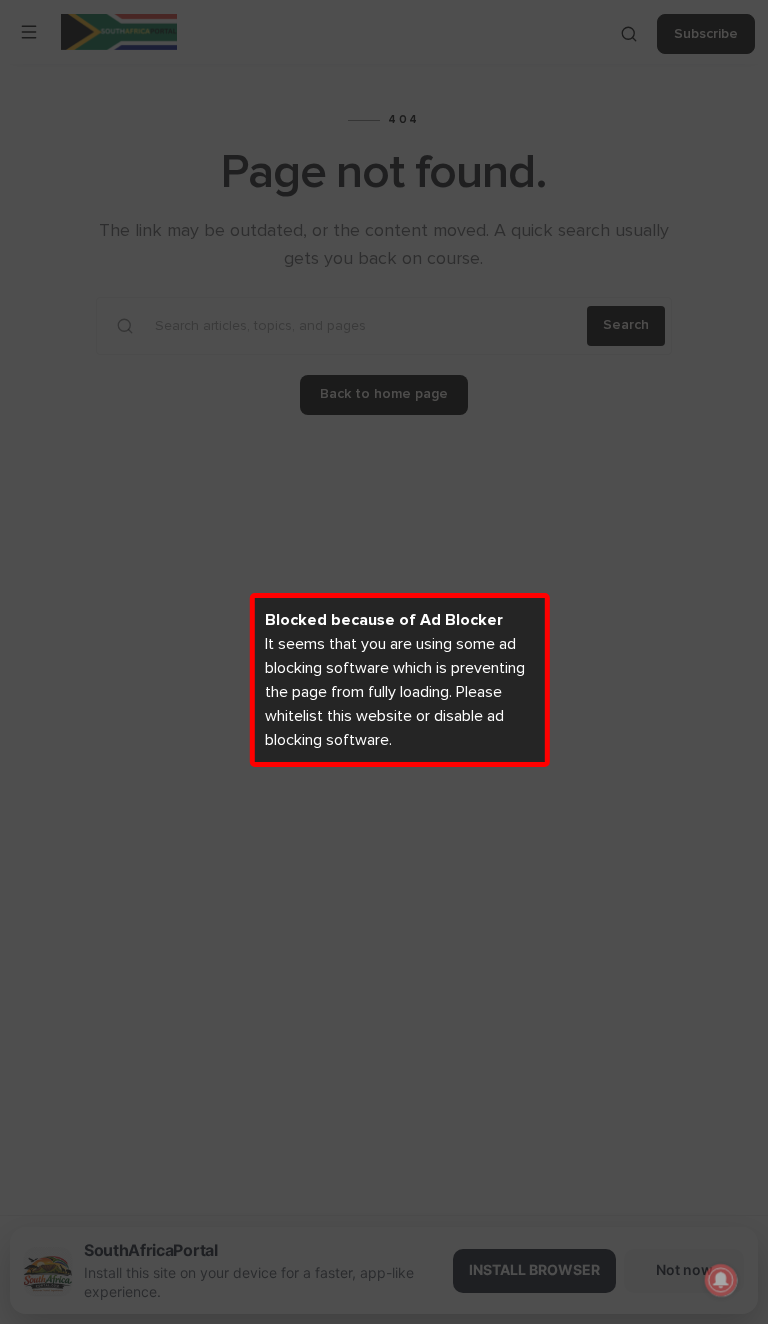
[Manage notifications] (721, 1280)
